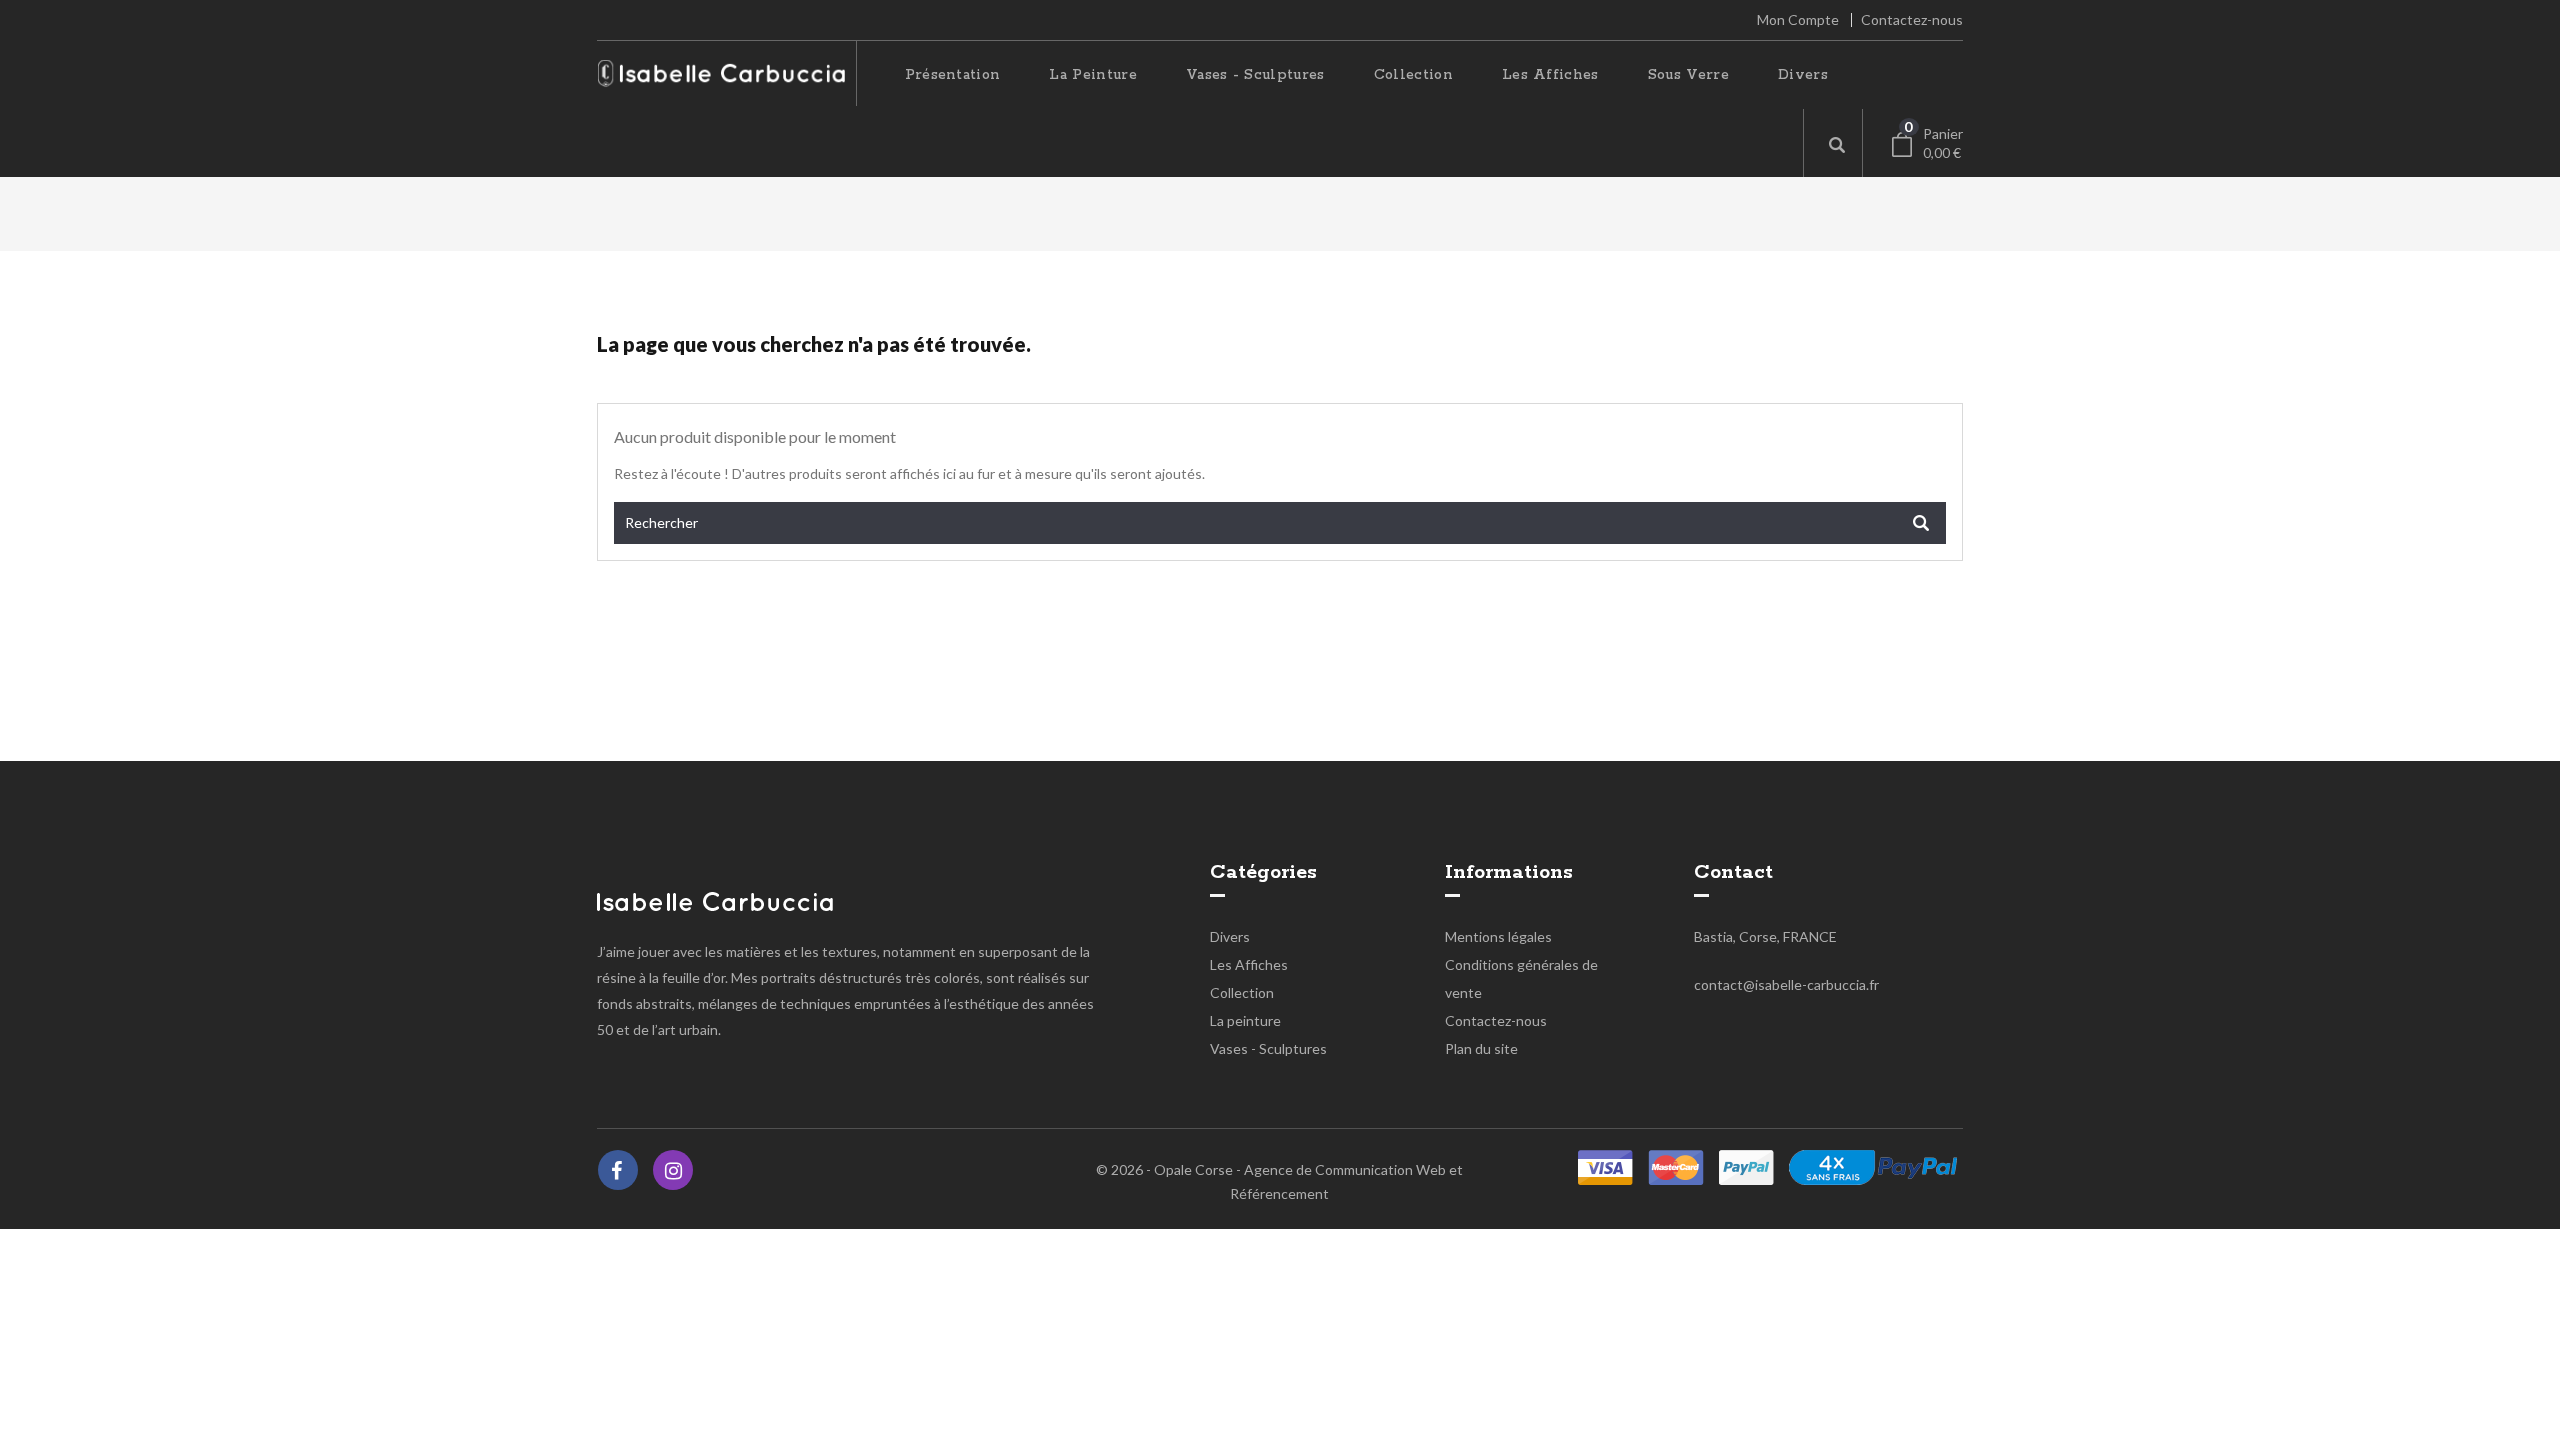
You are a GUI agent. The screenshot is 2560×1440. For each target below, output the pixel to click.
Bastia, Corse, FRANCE (1765, 936)
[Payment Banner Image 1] (1605, 1167)
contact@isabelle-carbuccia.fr (1786, 984)
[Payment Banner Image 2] (1746, 1167)
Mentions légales (1498, 936)
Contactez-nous (1912, 19)
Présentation (953, 75)
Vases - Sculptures (1255, 75)
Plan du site (1481, 1048)
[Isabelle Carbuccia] (715, 899)
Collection (1413, 75)
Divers (1803, 75)
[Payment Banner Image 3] (1676, 1167)
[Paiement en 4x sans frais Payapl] (1873, 1167)
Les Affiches (1550, 75)
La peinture (1093, 75)
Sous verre (1688, 75)
